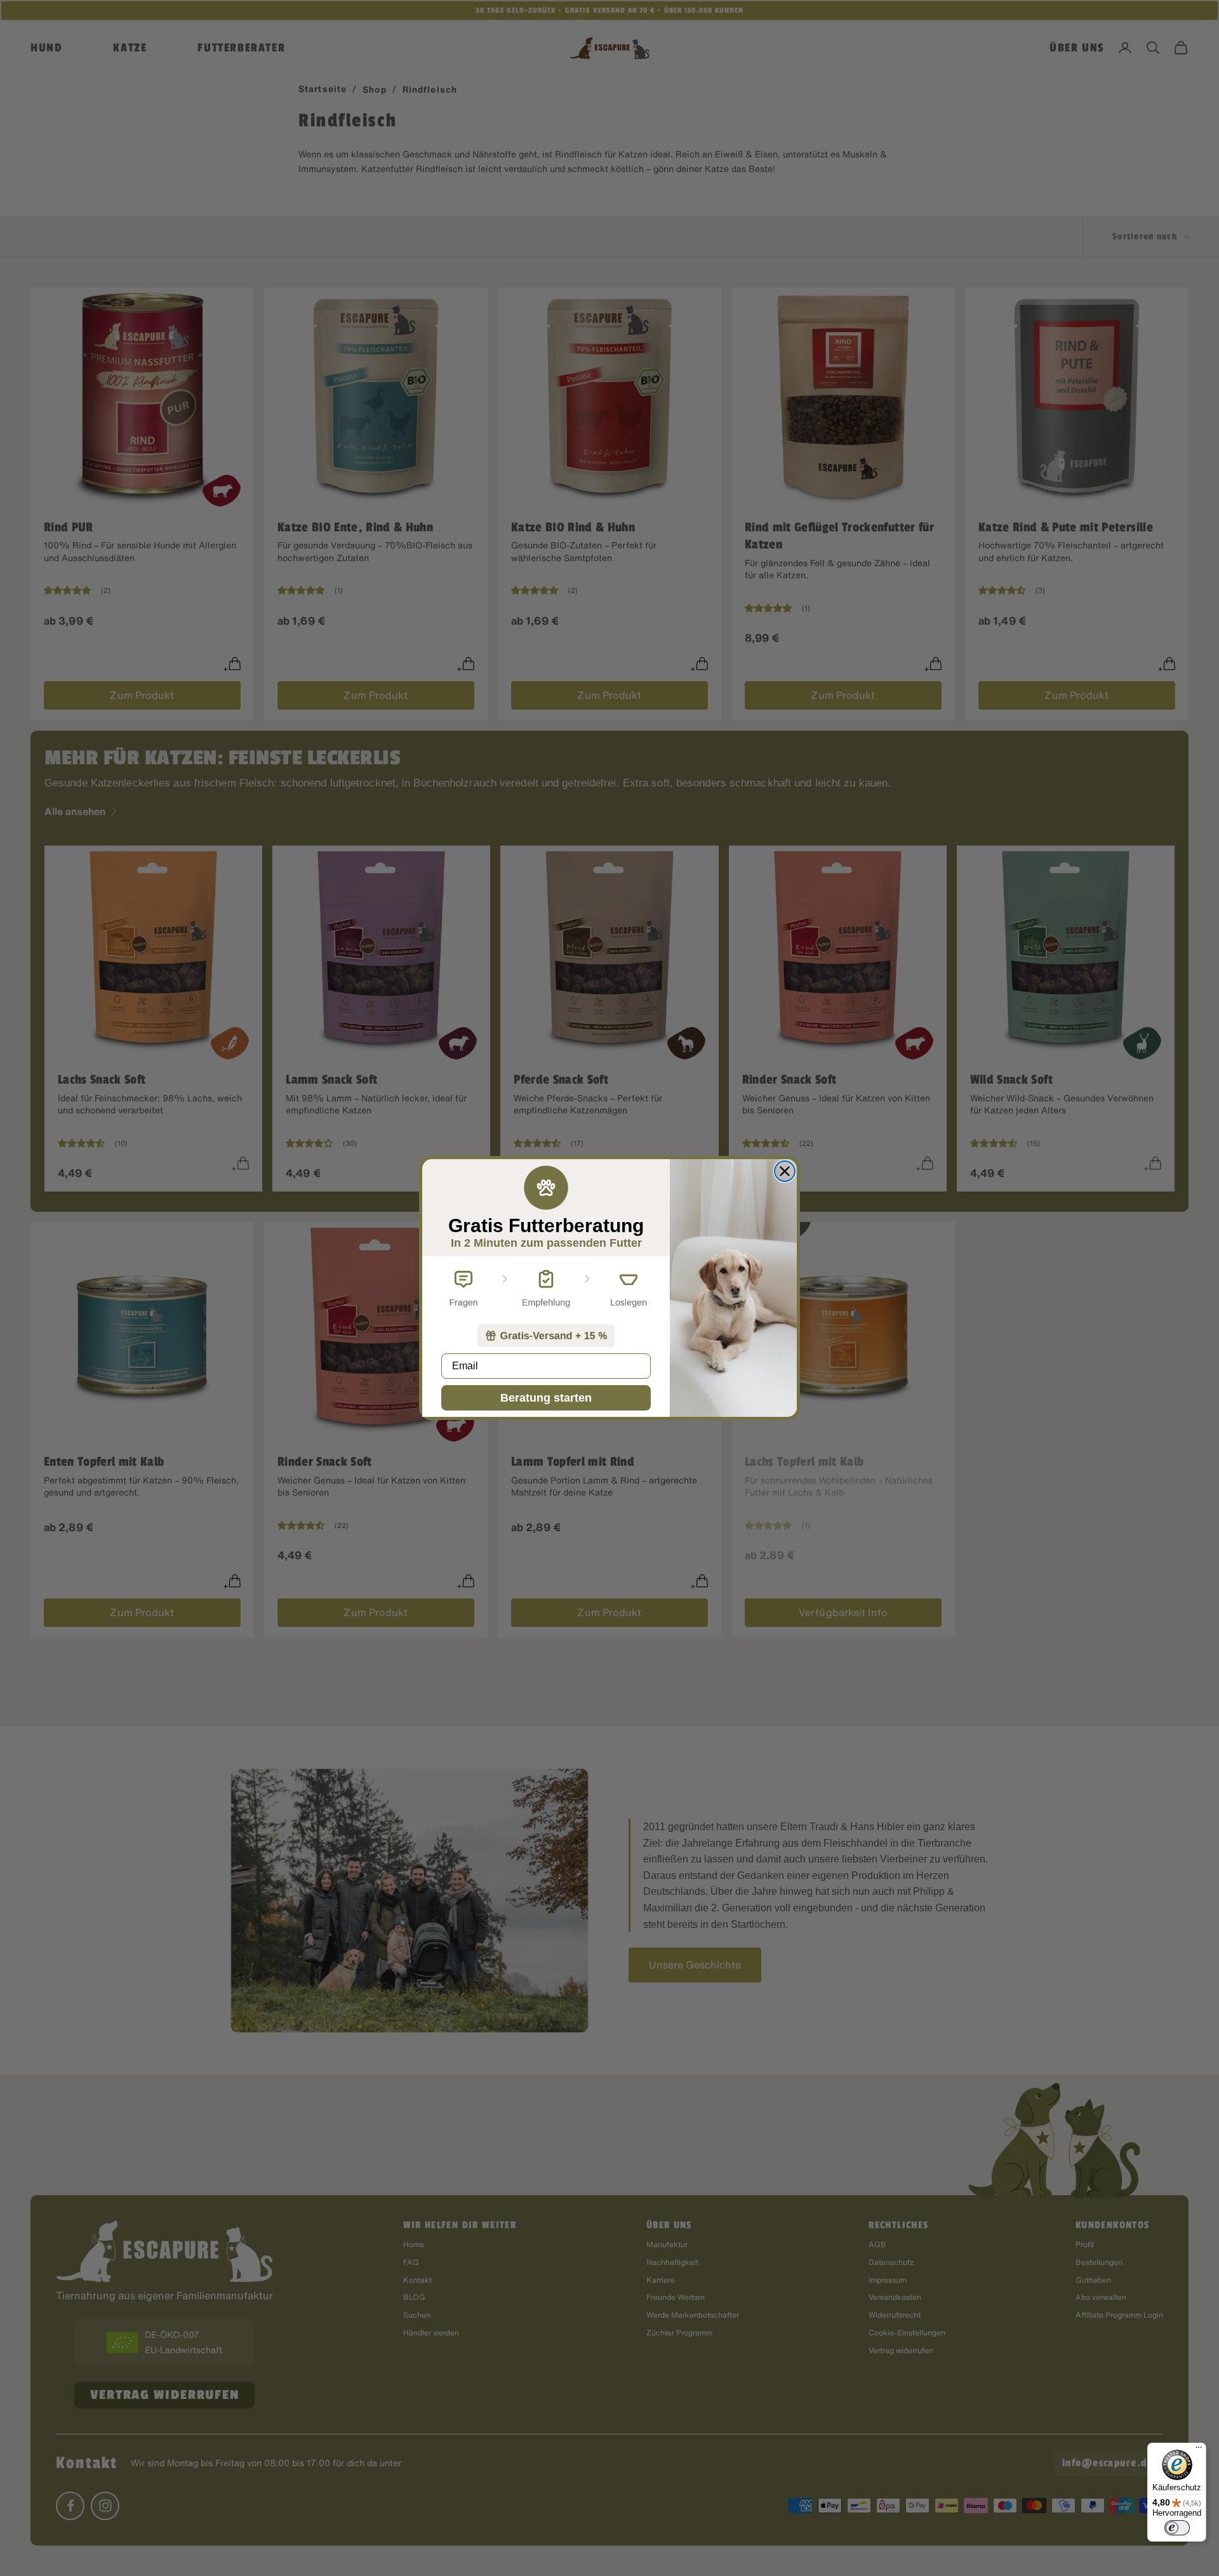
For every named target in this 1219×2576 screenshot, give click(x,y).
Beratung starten (546, 1398)
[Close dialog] (785, 1171)
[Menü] (1199, 2450)
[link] (546, 1336)
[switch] (1177, 2528)
